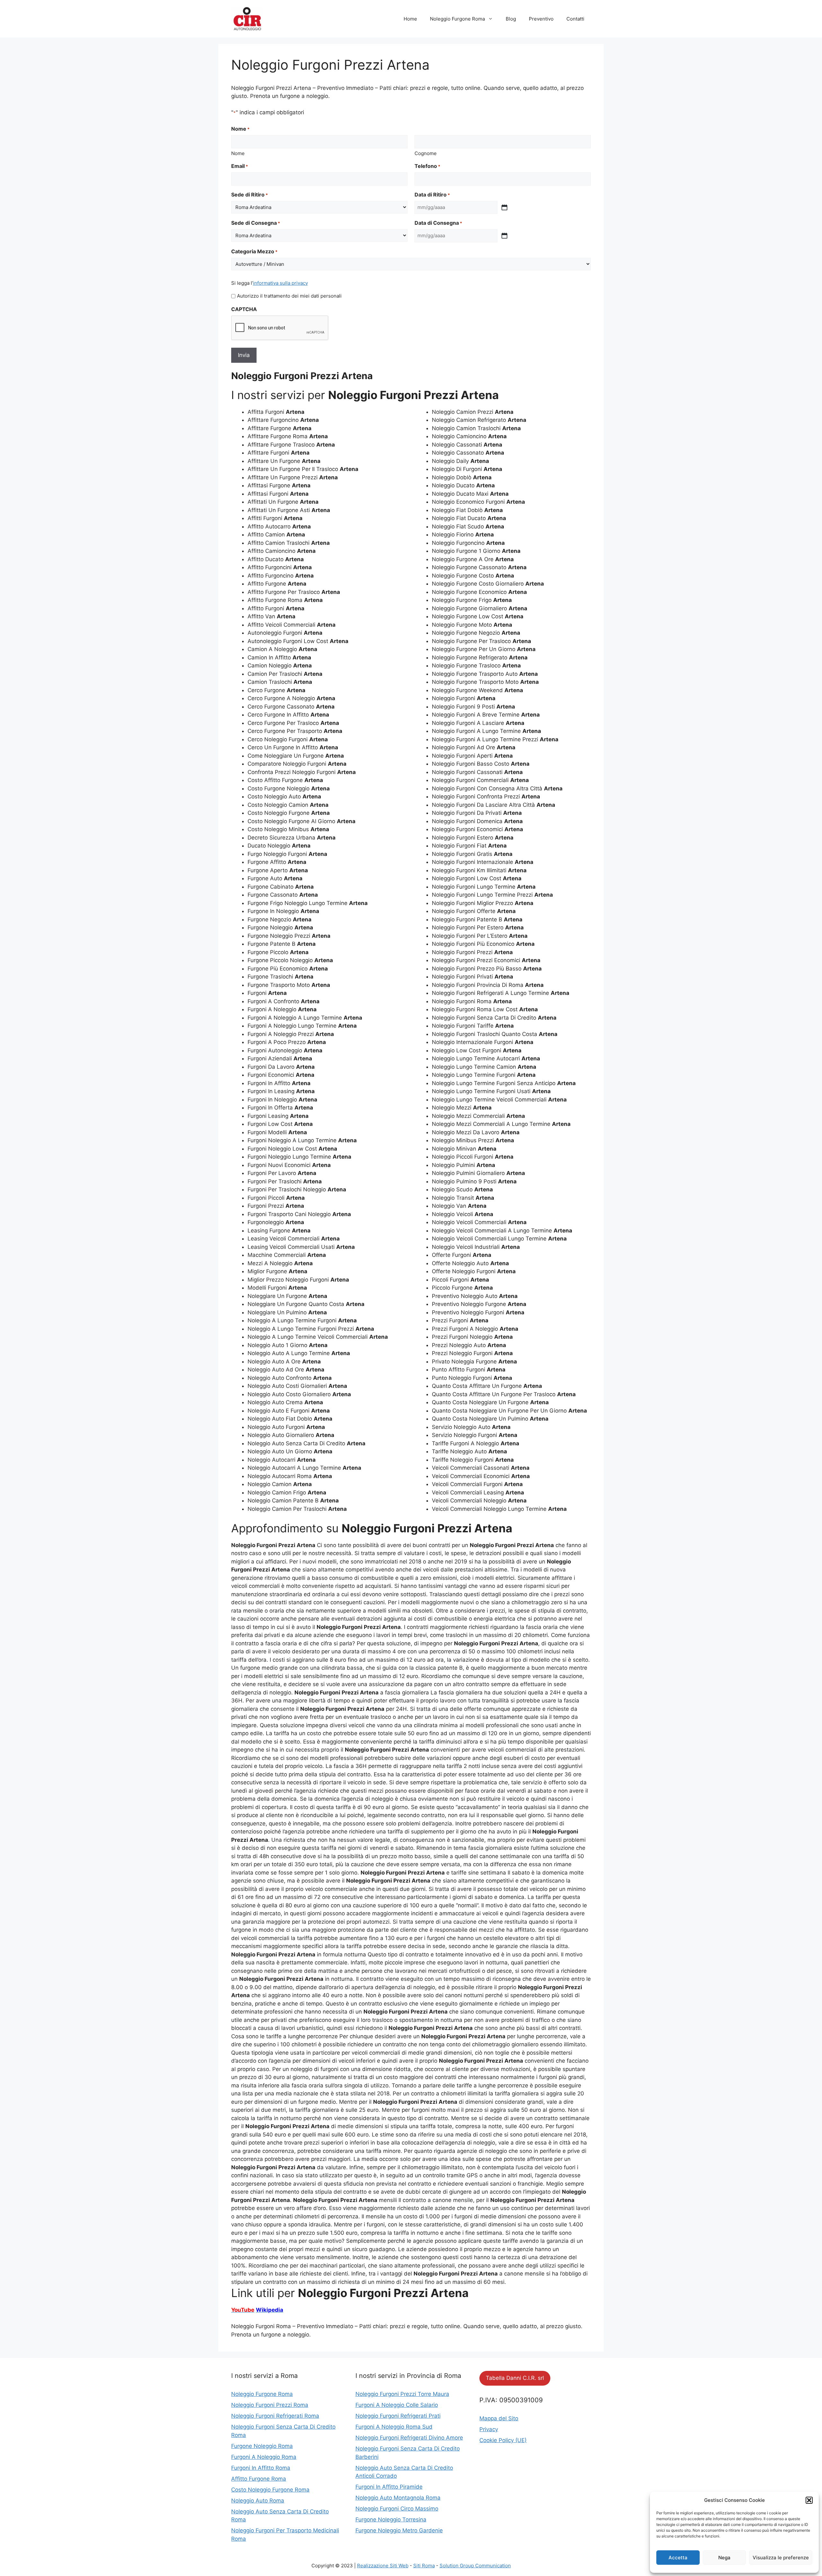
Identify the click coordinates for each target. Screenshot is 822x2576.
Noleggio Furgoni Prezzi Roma (270, 2405)
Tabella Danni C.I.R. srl (515, 2378)
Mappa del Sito (499, 2418)
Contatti (575, 19)
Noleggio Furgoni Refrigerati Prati (398, 2416)
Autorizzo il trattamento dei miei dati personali (289, 296)
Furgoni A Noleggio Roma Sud (394, 2427)
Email (240, 166)
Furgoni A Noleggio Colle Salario (397, 2405)
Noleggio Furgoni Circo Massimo (397, 2509)
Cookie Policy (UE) (503, 2440)
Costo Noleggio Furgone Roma (270, 2490)
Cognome (426, 153)
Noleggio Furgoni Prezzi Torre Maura (402, 2394)
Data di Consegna (438, 223)
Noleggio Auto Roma (258, 2501)
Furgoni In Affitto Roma (261, 2468)
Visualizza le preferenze (781, 2558)
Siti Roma (424, 2566)
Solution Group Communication (475, 2566)
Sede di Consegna (256, 223)
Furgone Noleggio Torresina (391, 2519)
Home (410, 19)
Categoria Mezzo (254, 251)
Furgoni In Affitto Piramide (389, 2487)
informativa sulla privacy (280, 283)
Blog (511, 19)
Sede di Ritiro (249, 195)
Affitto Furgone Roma (259, 2479)
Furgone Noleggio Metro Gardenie (399, 2530)
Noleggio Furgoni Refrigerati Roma (275, 2416)
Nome (238, 153)
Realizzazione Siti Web (383, 2566)
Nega (724, 2558)
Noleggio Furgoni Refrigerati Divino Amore (409, 2438)
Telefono (427, 166)
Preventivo (541, 19)
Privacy (489, 2429)
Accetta (678, 2558)
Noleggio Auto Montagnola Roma (398, 2498)
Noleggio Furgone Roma (457, 19)
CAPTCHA (244, 309)
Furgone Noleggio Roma (262, 2446)
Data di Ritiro (432, 195)
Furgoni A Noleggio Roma (264, 2457)
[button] (809, 2500)
